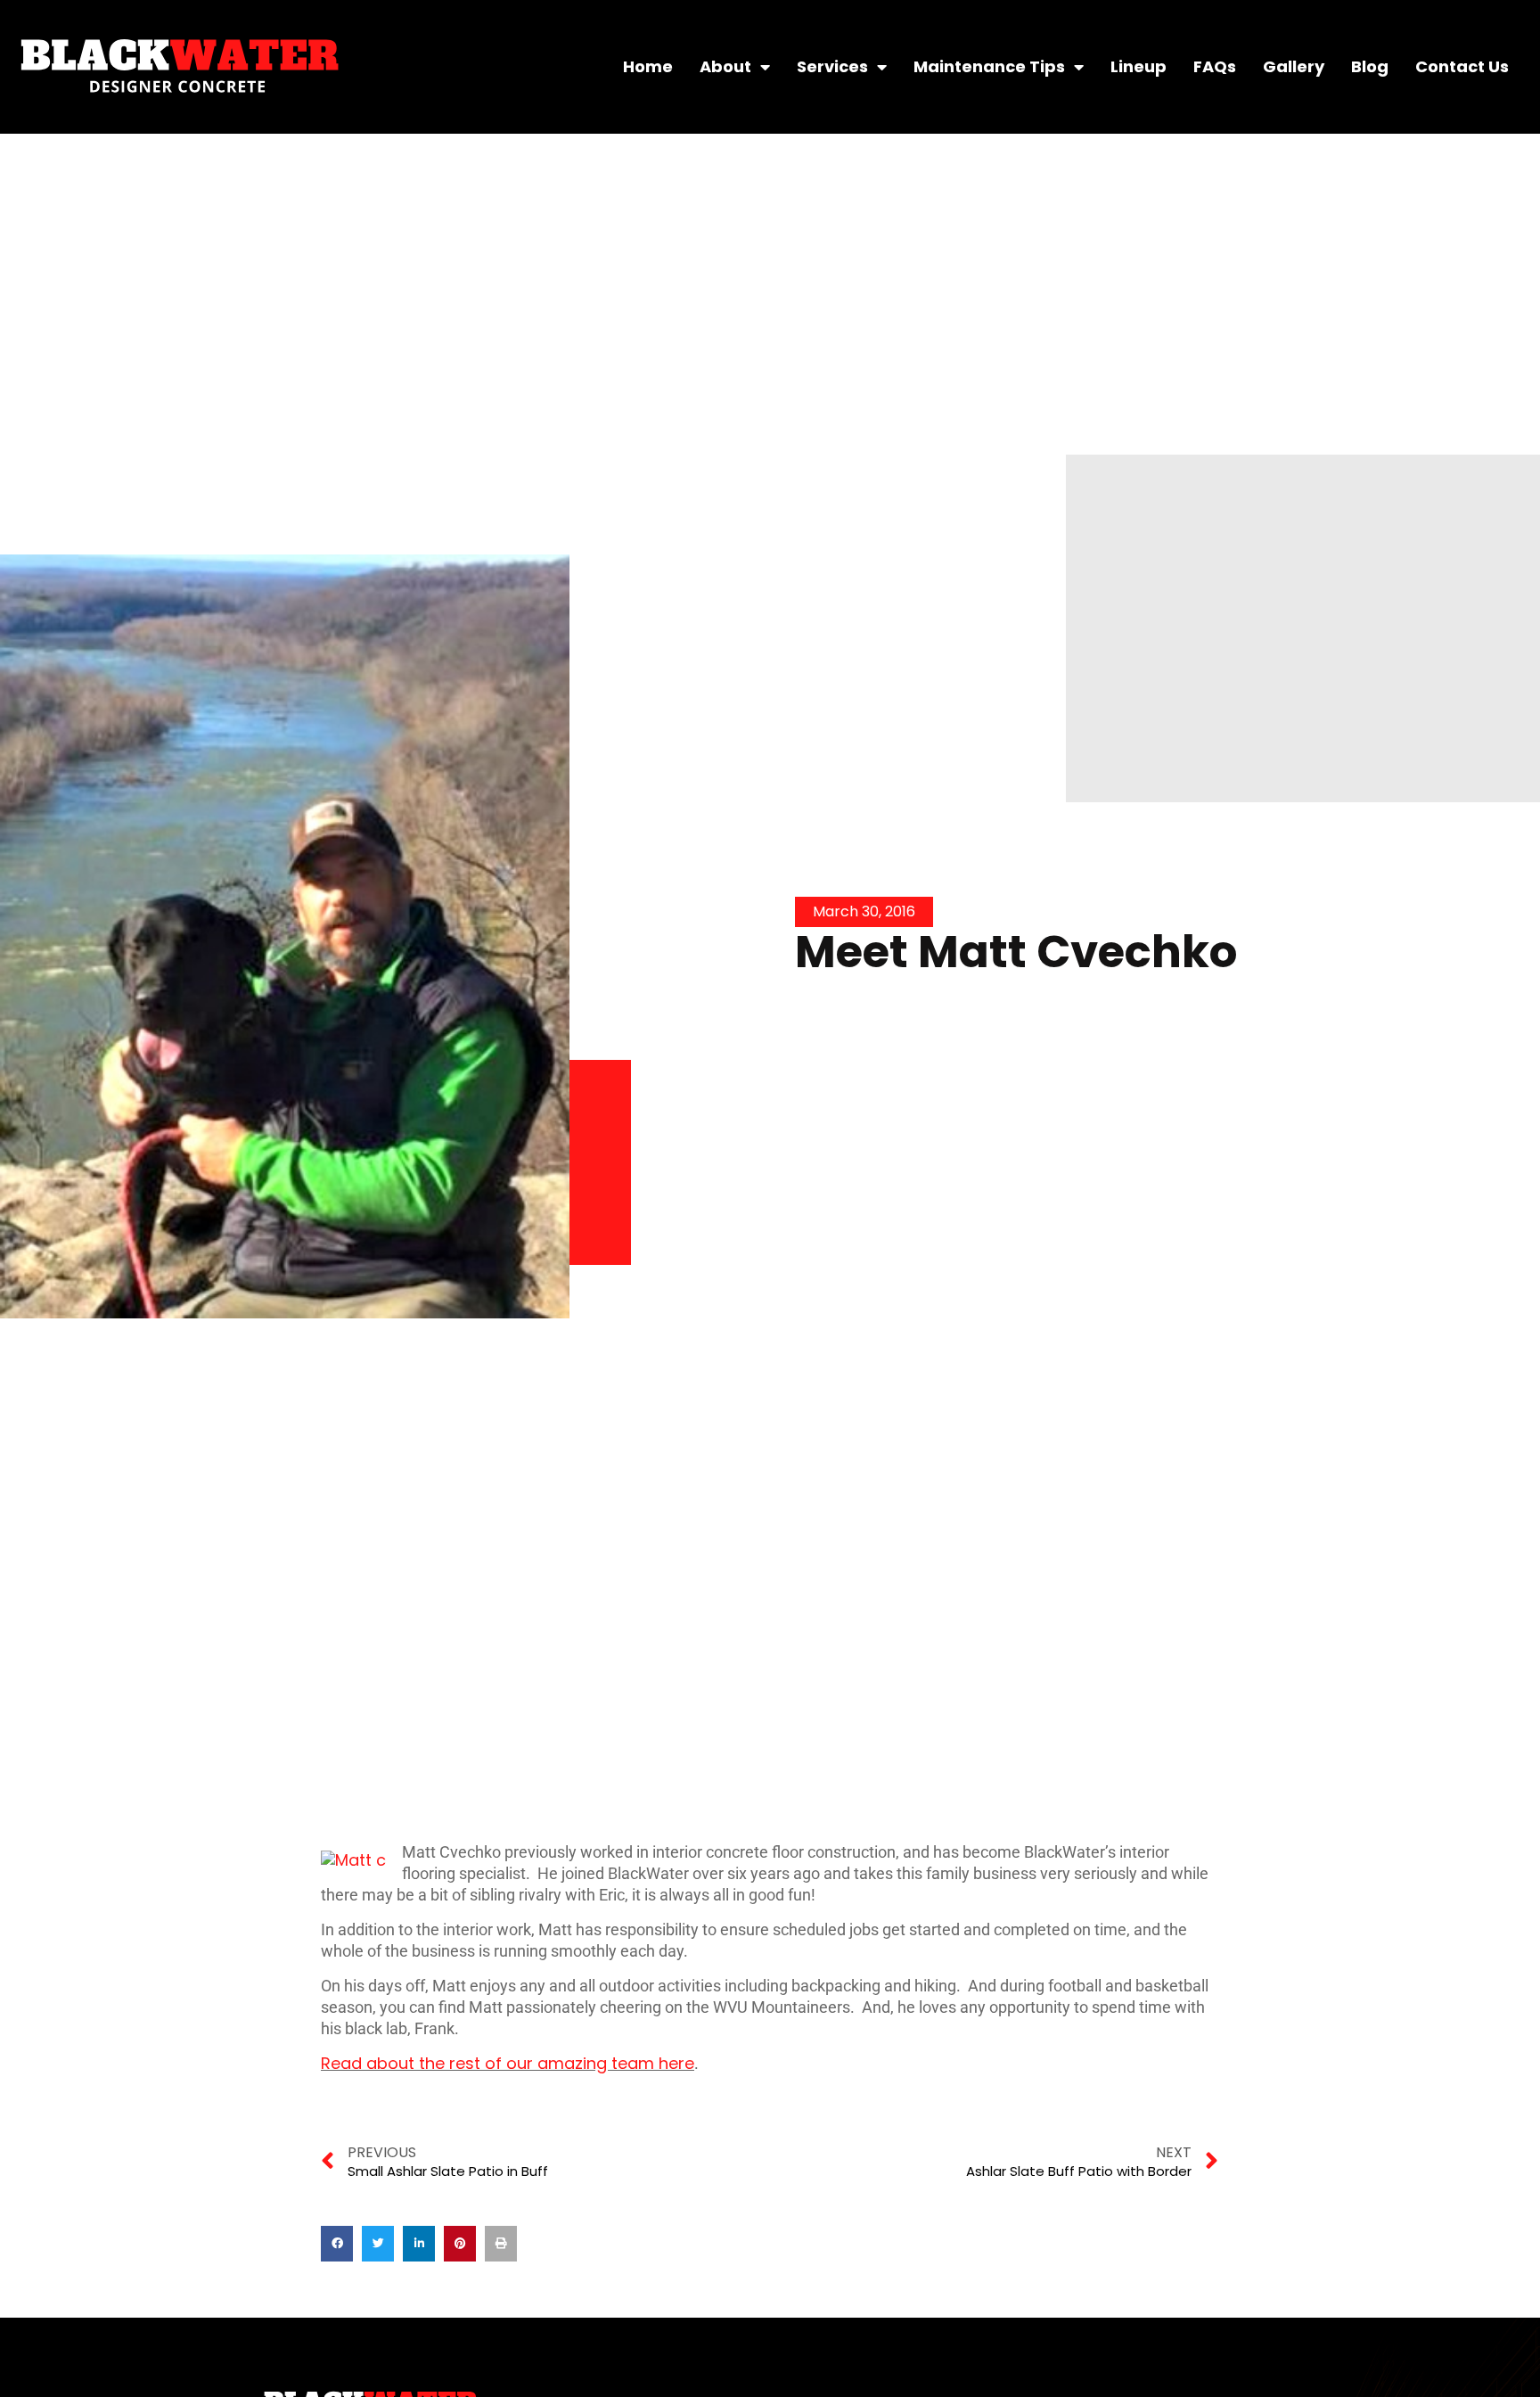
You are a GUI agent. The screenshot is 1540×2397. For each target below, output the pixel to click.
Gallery (1294, 66)
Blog (1370, 66)
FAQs (1215, 66)
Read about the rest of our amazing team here (508, 2063)
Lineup (1139, 66)
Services (832, 66)
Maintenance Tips (989, 66)
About (725, 66)
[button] (337, 2244)
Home (648, 66)
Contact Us (1462, 66)
